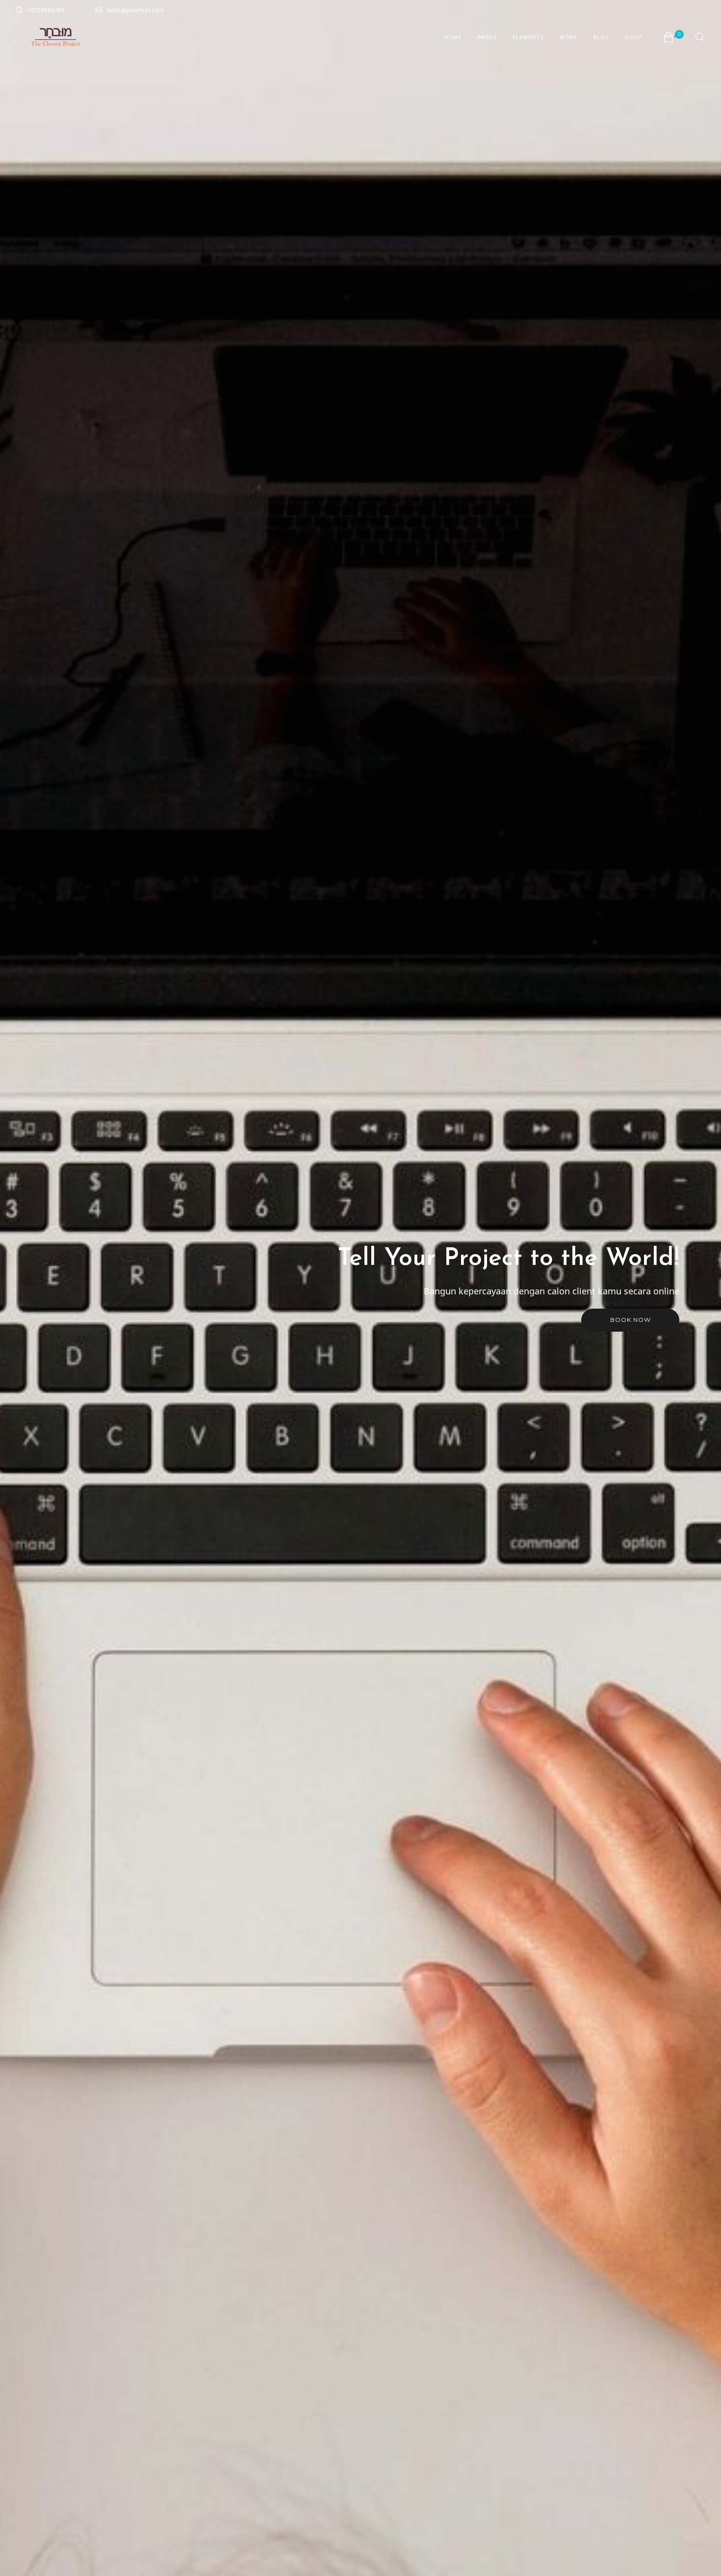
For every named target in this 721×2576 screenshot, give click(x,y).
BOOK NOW (631, 1320)
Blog (601, 38)
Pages (487, 38)
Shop (633, 38)
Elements (528, 38)
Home (453, 38)
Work (568, 38)
